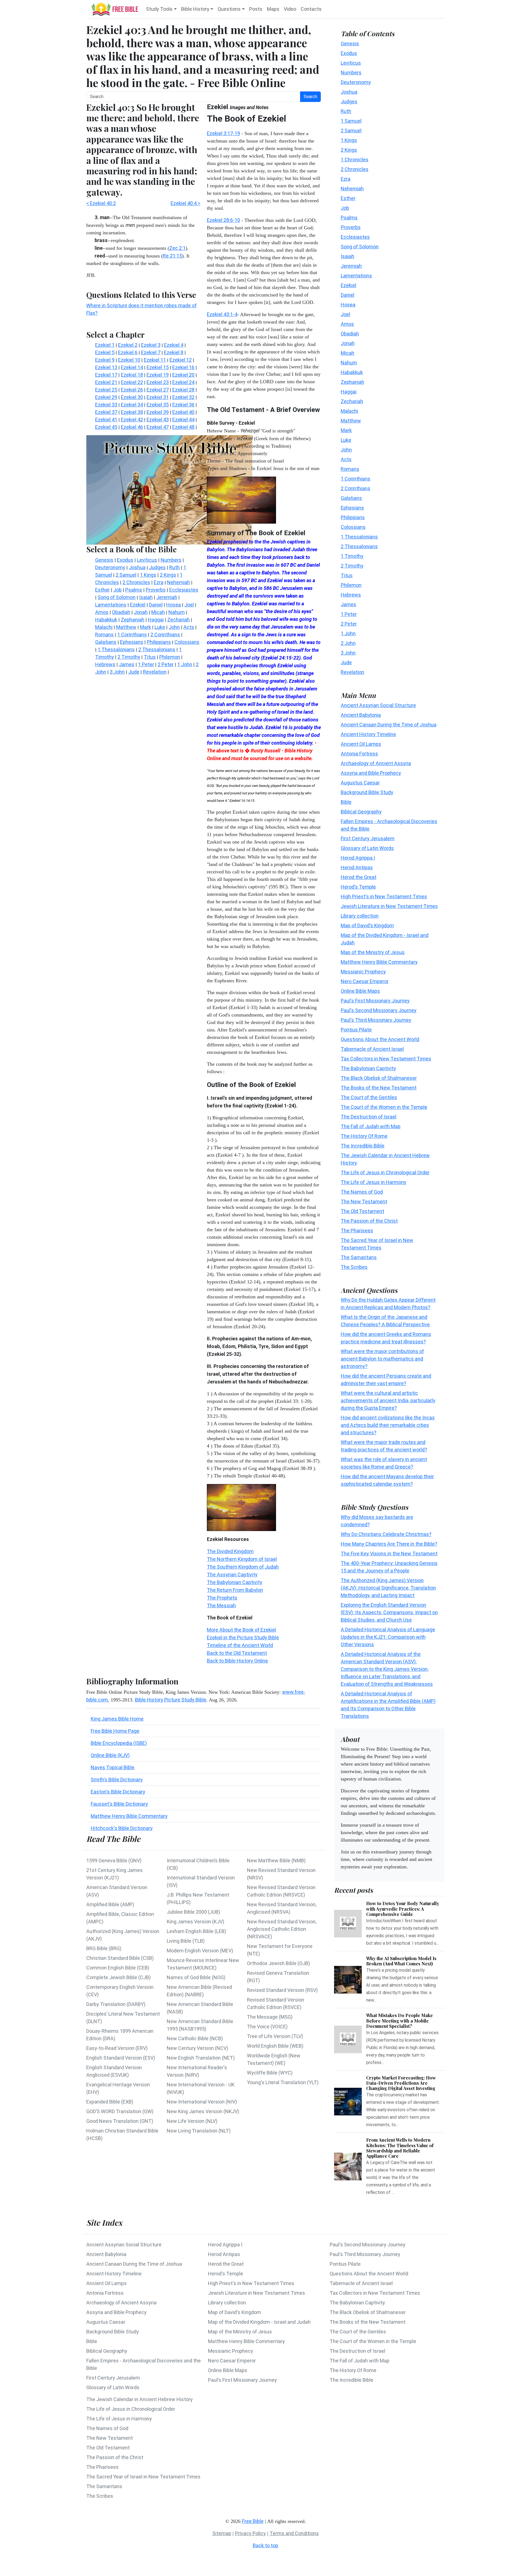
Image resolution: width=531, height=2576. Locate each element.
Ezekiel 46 (132, 427)
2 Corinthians (356, 488)
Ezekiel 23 (158, 382)
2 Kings (349, 150)
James (348, 604)
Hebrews (351, 594)
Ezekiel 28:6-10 (223, 220)
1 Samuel (351, 121)
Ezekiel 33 (106, 405)
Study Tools (159, 9)
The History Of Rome (364, 1136)
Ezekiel (348, 285)
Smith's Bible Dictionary (117, 1780)
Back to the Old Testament (237, 1653)
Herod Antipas (357, 867)
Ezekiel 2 (128, 345)
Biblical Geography (361, 811)
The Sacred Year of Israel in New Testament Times (143, 2477)
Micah (348, 353)
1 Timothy (352, 556)
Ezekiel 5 (105, 352)
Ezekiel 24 (183, 382)
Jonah (348, 343)
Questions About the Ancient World (380, 1039)
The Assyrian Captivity (232, 1575)
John (346, 449)
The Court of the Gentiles (369, 1097)
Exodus (349, 53)
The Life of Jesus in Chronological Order (385, 1172)
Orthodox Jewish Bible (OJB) (278, 1963)
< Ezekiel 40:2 (101, 203)
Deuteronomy (356, 82)
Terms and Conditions (294, 2533)
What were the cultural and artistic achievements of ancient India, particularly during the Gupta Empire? (388, 1400)
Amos (347, 324)
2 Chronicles (355, 169)
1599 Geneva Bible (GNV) (114, 1861)
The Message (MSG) (270, 2017)
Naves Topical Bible (113, 1767)
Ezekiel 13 (106, 367)
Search (310, 97)
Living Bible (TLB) (186, 1941)
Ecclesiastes (355, 237)
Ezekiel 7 (151, 352)
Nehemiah (352, 188)
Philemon (351, 585)
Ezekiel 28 (183, 390)
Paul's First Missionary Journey (375, 1000)
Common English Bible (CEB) (118, 1968)
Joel (345, 314)
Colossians (353, 527)
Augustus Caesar (360, 782)
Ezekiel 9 (105, 360)
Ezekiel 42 (132, 420)
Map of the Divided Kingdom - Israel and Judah (259, 2322)
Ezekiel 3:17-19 (223, 133)
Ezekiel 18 (132, 375)
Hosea (348, 304)
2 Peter (349, 623)
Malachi (349, 411)
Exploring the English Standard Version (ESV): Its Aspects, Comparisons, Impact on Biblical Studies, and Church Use (389, 1612)
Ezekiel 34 (132, 405)
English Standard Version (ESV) (121, 2058)
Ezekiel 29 (106, 397)
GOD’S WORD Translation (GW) (120, 2111)
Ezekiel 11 (155, 360)
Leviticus (351, 63)
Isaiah (348, 256)
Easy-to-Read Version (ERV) (117, 2048)
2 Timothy (352, 565)
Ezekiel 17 (106, 375)
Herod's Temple (358, 887)
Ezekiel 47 (158, 427)
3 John (348, 652)
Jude (346, 662)
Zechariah (352, 401)
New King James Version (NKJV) (203, 2111)
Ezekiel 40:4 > (185, 203)
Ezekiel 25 (106, 390)
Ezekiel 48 (183, 427)
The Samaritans (359, 1257)
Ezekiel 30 (132, 397)
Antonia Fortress (359, 753)
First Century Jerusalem (368, 838)
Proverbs (351, 227)
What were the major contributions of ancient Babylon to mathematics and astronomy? (382, 1359)
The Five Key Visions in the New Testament (389, 1554)
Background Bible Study (367, 792)
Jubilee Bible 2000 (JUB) (193, 1912)
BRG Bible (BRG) (104, 1948)
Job (345, 208)
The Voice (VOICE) (267, 2027)
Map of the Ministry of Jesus (373, 952)
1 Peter (349, 614)
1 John (348, 633)
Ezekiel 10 (129, 360)
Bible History (195, 9)
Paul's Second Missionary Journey (379, 1010)
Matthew (351, 420)
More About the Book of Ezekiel (241, 1630)
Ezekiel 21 (106, 382)
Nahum (349, 362)
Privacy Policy (250, 2533)
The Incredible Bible (363, 1145)
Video (290, 9)
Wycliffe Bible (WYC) (270, 2073)
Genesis (350, 43)
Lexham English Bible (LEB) (196, 1931)
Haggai (349, 391)
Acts (346, 459)
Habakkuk (352, 372)
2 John (348, 643)
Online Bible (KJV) (110, 1755)
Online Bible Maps (360, 991)
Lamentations (356, 275)
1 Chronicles (355, 159)
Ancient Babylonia (361, 715)
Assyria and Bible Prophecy (371, 773)
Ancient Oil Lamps (361, 744)
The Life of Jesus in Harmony (373, 1182)
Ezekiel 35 (158, 405)
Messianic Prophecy (363, 971)
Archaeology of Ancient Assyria (376, 763)
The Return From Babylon (235, 1590)
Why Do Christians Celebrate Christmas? (386, 1534)
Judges (349, 101)
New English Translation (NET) (201, 2058)
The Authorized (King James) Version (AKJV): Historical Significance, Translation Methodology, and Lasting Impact (388, 1588)
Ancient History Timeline (368, 734)
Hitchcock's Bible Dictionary (122, 1828)
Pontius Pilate (356, 1029)
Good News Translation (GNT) (120, 2121)
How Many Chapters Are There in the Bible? (389, 1544)
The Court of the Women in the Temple (384, 1107)
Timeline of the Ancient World (240, 1645)
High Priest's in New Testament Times (384, 896)
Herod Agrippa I (358, 858)
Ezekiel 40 (183, 412)
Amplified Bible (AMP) (110, 1904)
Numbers (351, 72)
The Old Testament (362, 1211)
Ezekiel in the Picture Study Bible (243, 1638)
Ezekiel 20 (183, 375)
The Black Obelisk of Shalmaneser (379, 1078)
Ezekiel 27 (158, 390)
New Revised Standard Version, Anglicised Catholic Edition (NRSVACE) (282, 1929)
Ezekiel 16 (183, 367)
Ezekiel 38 (132, 412)
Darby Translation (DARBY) (116, 2004)
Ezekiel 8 (174, 352)
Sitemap (222, 2533)
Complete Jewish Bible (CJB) (119, 1977)
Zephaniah (352, 382)
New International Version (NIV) (202, 2102)
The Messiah (221, 1605)
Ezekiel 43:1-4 (222, 314)
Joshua (349, 92)
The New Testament (364, 1201)
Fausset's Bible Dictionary (119, 1804)
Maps (273, 9)
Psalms (349, 217)
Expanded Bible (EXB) (110, 2102)
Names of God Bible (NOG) (196, 1977)
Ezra (346, 179)
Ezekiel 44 (183, 420)
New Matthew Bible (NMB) (276, 1861)
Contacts (311, 9)
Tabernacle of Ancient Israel (372, 1049)
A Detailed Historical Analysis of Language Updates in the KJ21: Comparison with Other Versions (388, 1637)
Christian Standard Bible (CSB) (120, 1958)
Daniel (348, 295)
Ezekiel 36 (183, 405)
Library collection (360, 916)
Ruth (346, 111)
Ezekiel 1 (105, 345)
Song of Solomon (360, 246)
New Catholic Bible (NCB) (195, 2038)
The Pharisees (357, 1230)
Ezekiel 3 (151, 345)
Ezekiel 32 (183, 397)
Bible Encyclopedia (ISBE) (119, 1743)
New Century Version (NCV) (197, 2048)
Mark (346, 430)
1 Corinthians (356, 478)
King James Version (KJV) (196, 1922)
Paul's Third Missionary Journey (376, 1020)
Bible (346, 802)
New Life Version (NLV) (192, 2121)
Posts (256, 9)
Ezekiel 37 (106, 412)
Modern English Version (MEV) (200, 1951)
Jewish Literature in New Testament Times (389, 906)
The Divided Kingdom (230, 1551)
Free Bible (253, 2521)
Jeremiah (351, 266)
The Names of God (362, 1192)
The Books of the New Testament (379, 1087)
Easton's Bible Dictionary (118, 1792)
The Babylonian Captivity (235, 1582)
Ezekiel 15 (158, 367)
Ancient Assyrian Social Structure (378, 705)
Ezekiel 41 (106, 420)
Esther (348, 198)
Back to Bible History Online (237, 1661)
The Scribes (354, 1267)
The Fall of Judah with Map (371, 1126)
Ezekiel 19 (158, 375)
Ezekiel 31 (158, 397)
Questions (229, 9)
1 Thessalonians (359, 536)
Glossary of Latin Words (367, 848)
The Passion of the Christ (369, 1221)
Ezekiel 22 (132, 382)
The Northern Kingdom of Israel (242, 1559)
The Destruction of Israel (369, 1116)
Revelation (352, 672)
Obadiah (350, 333)
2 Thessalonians (359, 546)
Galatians (351, 498)
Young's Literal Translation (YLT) (283, 2082)
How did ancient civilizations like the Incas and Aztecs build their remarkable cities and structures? (388, 1425)
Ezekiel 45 (106, 427)
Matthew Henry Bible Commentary (129, 1816)
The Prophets (222, 1598)
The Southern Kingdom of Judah (243, 1567)
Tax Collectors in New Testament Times (386, 1058)
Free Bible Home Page (115, 1731)
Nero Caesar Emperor (365, 981)
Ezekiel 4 (174, 345)
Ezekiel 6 (128, 352)
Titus (347, 575)
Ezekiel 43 (158, 420)
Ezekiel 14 (132, 367)
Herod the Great (359, 877)
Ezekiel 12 (181, 360)
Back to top (265, 2545)
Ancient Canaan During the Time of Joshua (389, 724)
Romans (350, 469)
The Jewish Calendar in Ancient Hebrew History (140, 2399)
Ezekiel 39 (158, 412)
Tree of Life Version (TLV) (275, 2036)
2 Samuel (351, 130)
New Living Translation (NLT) (199, 2131)
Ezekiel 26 (132, 390)
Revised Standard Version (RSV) (282, 1990)
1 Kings (349, 140)
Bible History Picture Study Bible (171, 1700)
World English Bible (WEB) (275, 2046)
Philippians (353, 517)
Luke (346, 440)
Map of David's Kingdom (367, 925)
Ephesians (352, 507)
